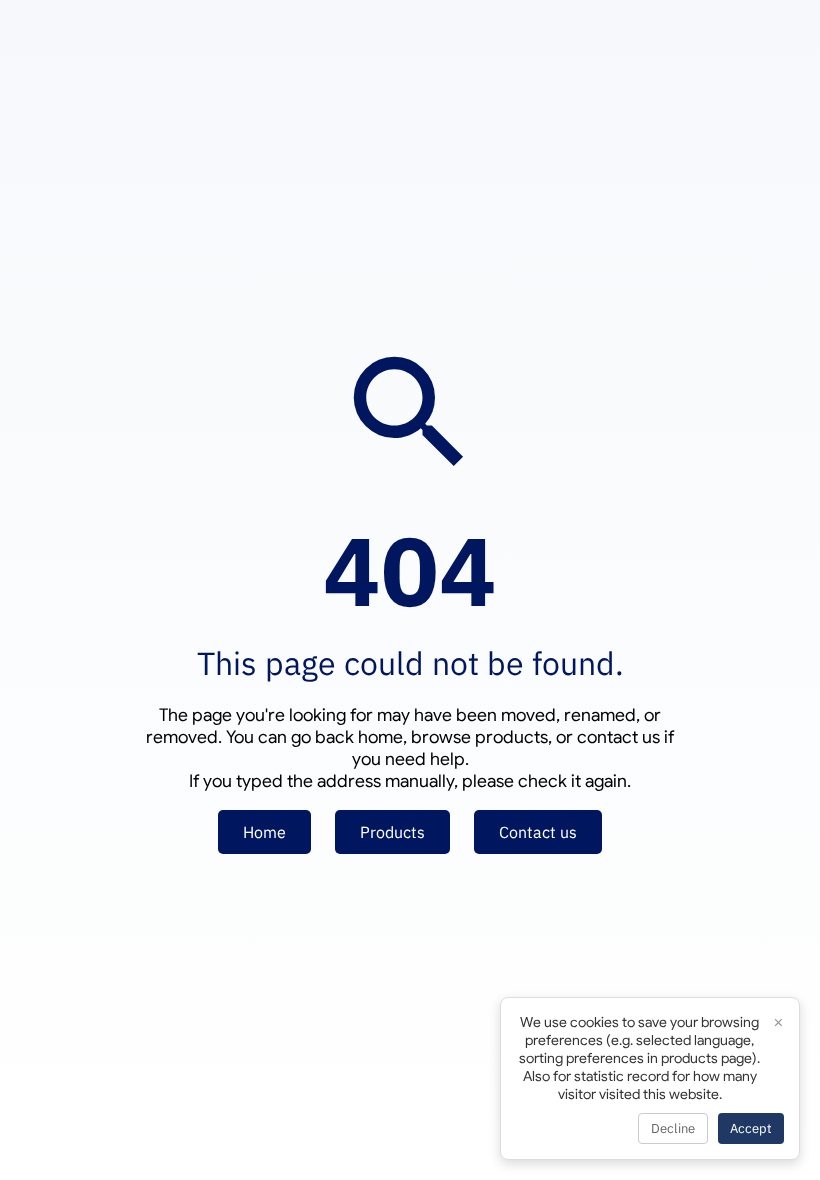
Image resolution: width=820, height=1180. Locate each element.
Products (392, 832)
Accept (751, 1128)
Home (264, 832)
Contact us (538, 832)
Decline (673, 1128)
